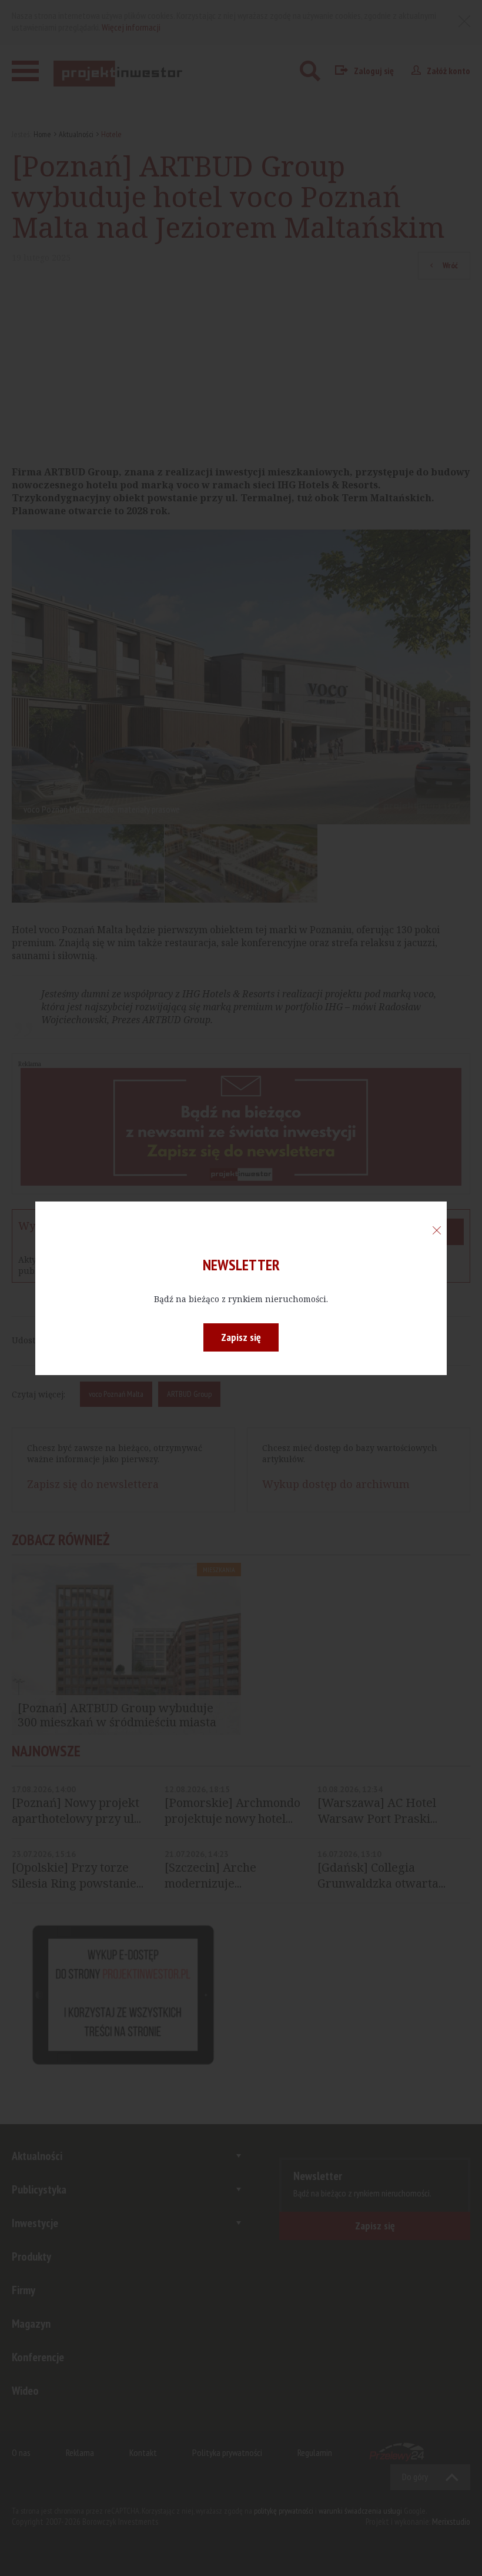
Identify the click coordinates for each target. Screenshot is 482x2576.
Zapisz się (241, 1337)
